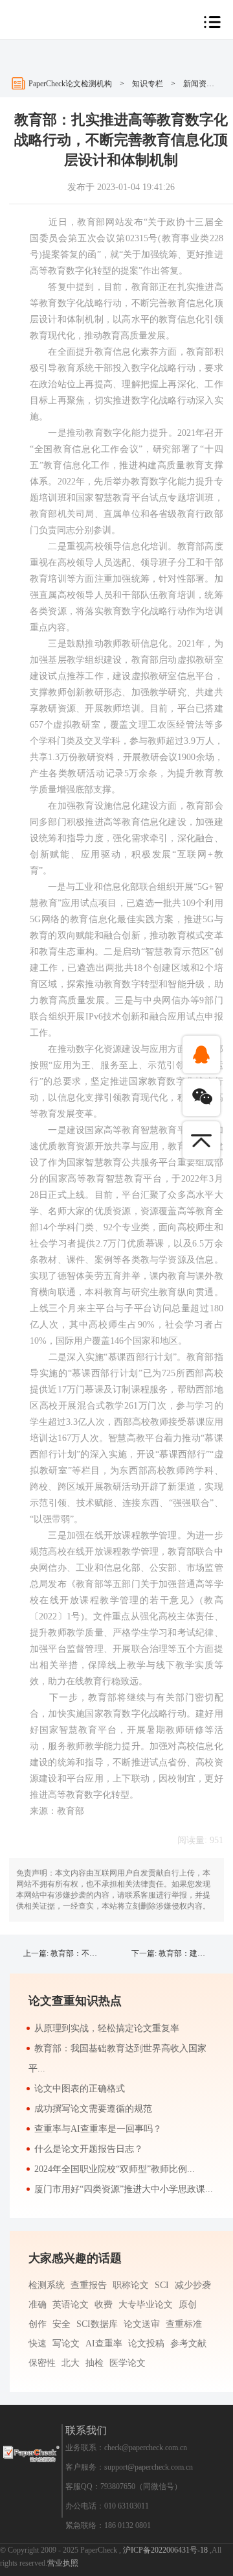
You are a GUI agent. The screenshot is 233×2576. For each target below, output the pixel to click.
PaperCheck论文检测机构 (70, 84)
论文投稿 (146, 2343)
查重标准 (184, 2324)
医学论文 (128, 2363)
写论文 (66, 2343)
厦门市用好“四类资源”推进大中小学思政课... (124, 2189)
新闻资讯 (199, 84)
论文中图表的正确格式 (80, 2089)
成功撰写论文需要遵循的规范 (93, 2109)
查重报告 (89, 2285)
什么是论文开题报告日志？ (89, 2149)
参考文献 (188, 2343)
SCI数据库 (97, 2324)
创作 (38, 2324)
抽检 (94, 2363)
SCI (162, 2285)
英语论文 (71, 2305)
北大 (71, 2363)
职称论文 (131, 2285)
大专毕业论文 (146, 2305)
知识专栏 (148, 84)
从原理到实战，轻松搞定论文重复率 (107, 2028)
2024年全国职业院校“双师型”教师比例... (115, 2169)
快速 (38, 2343)
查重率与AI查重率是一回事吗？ (98, 2129)
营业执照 (63, 2563)
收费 (104, 2305)
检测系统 (47, 2285)
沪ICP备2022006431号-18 (166, 2550)
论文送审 (142, 2324)
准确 (38, 2305)
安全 (61, 2324)
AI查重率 (104, 2343)
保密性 (42, 2363)
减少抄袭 (193, 2285)
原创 (188, 2305)
